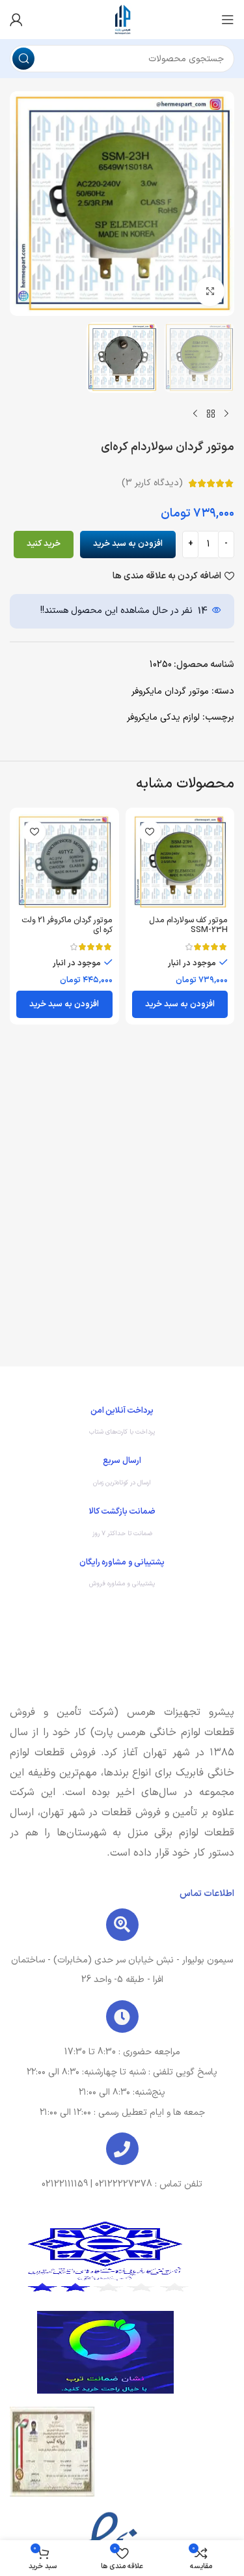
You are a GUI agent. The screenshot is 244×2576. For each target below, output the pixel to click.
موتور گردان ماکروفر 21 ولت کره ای (67, 925)
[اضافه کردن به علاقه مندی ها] (150, 832)
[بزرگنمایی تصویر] (210, 291)
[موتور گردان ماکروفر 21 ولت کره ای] (64, 862)
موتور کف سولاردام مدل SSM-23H (188, 925)
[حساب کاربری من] (16, 20)
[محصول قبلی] (226, 414)
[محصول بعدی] (195, 414)
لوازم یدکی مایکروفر (163, 717)
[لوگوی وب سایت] (122, 19)
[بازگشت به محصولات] (211, 414)
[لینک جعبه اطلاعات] (122, 1424)
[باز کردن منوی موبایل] (228, 20)
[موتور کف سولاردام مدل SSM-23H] (180, 862)
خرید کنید (44, 544)
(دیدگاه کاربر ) (152, 483)
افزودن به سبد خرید (128, 544)
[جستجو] (23, 59)
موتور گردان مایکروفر (170, 691)
